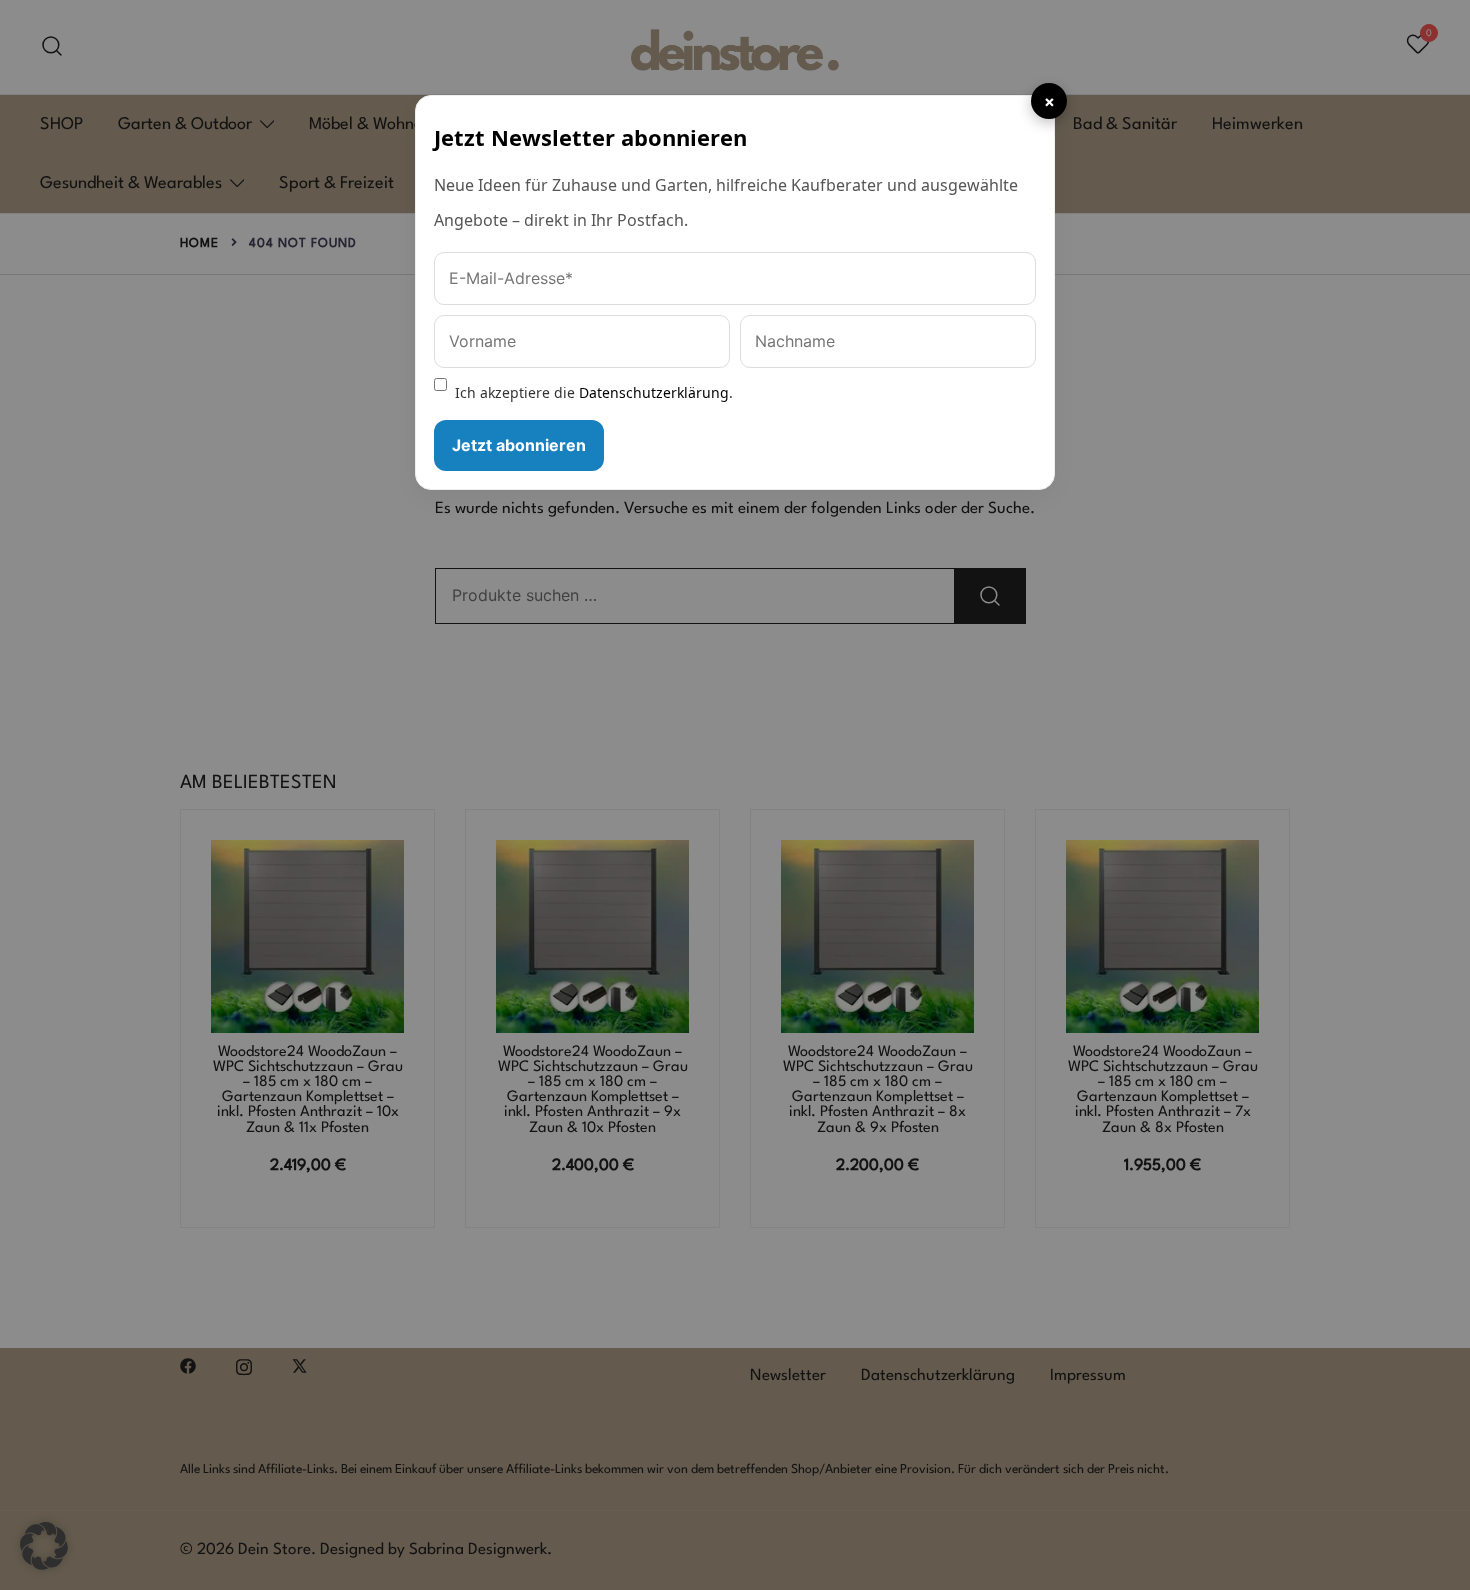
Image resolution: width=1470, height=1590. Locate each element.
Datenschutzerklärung (654, 392)
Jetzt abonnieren (519, 445)
